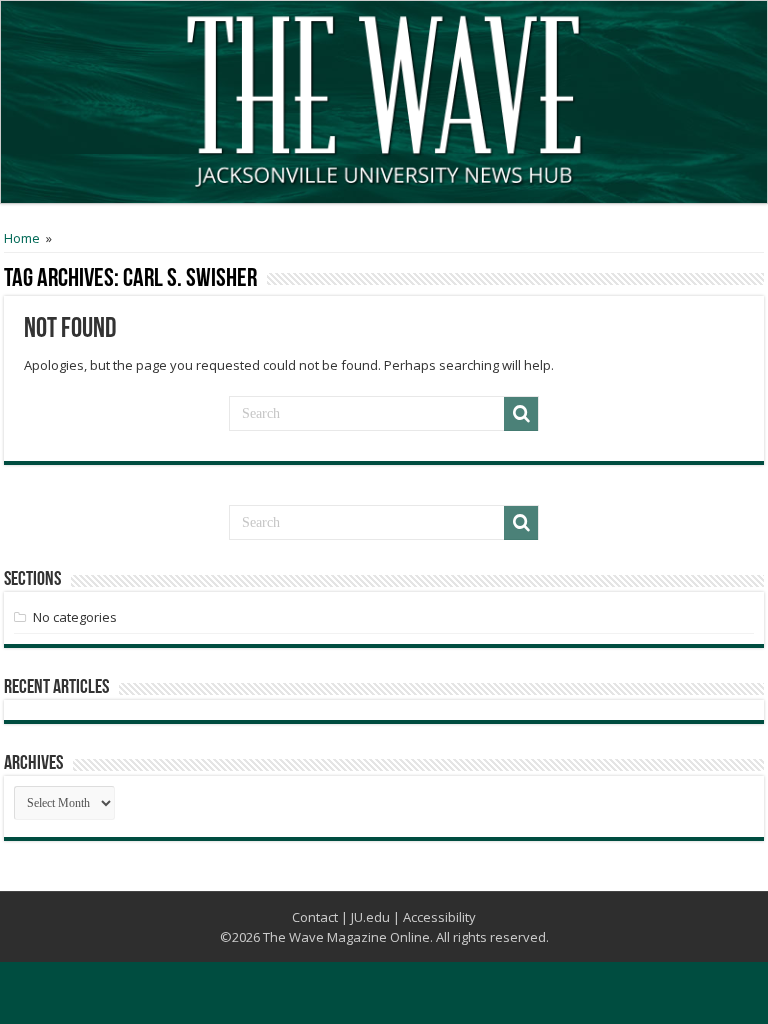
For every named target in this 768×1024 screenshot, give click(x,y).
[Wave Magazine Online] (384, 97)
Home (22, 238)
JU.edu (370, 917)
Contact (315, 917)
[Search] (521, 414)
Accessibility (439, 917)
